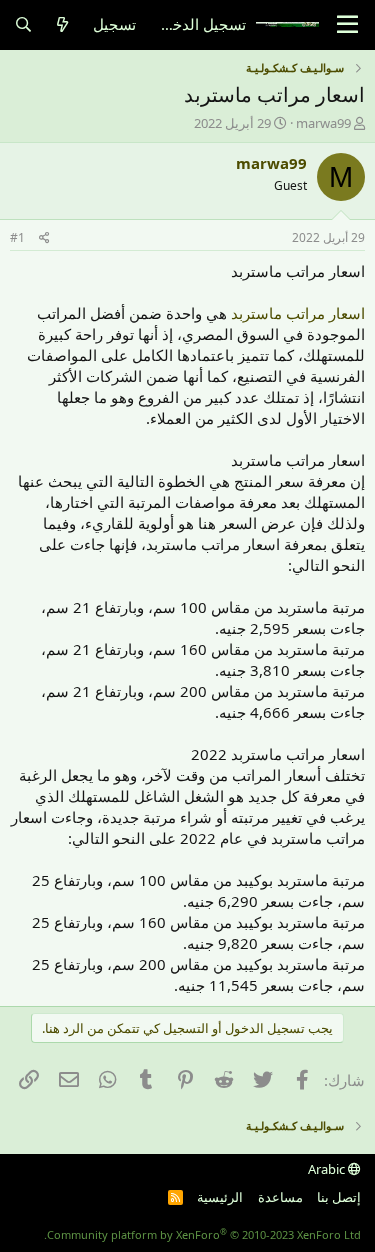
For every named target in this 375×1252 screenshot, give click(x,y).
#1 (17, 237)
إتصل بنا (339, 1197)
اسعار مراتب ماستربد (298, 313)
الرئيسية (220, 1197)
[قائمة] (347, 25)
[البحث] (23, 24)
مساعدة (280, 1197)
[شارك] (44, 238)
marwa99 (323, 123)
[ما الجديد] (62, 24)
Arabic (328, 1169)
